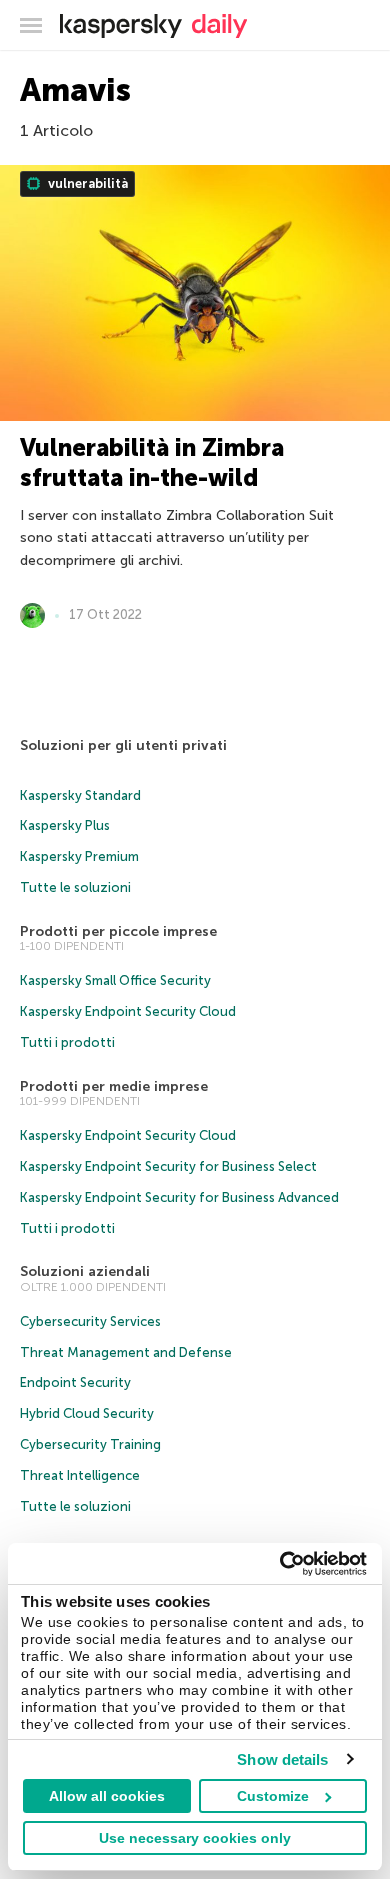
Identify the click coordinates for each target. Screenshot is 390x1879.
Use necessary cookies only (195, 1838)
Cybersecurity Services (90, 1321)
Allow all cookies (107, 1796)
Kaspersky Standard (80, 795)
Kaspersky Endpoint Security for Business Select (168, 1166)
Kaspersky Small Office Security (115, 980)
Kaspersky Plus (65, 825)
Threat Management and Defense (126, 1352)
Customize (273, 1796)
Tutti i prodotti (67, 1042)
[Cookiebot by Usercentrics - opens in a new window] (280, 1564)
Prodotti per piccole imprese (118, 931)
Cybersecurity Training (90, 1444)
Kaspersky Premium (79, 856)
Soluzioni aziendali (85, 1271)
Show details (282, 1759)
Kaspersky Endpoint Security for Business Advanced (179, 1197)
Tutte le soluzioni (75, 887)
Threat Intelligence (80, 1475)
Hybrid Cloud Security (87, 1413)
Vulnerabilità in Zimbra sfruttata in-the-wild (152, 462)
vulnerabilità (86, 183)
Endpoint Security (75, 1382)
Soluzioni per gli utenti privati (123, 745)
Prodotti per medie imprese (114, 1086)
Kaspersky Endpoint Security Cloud (128, 1011)
